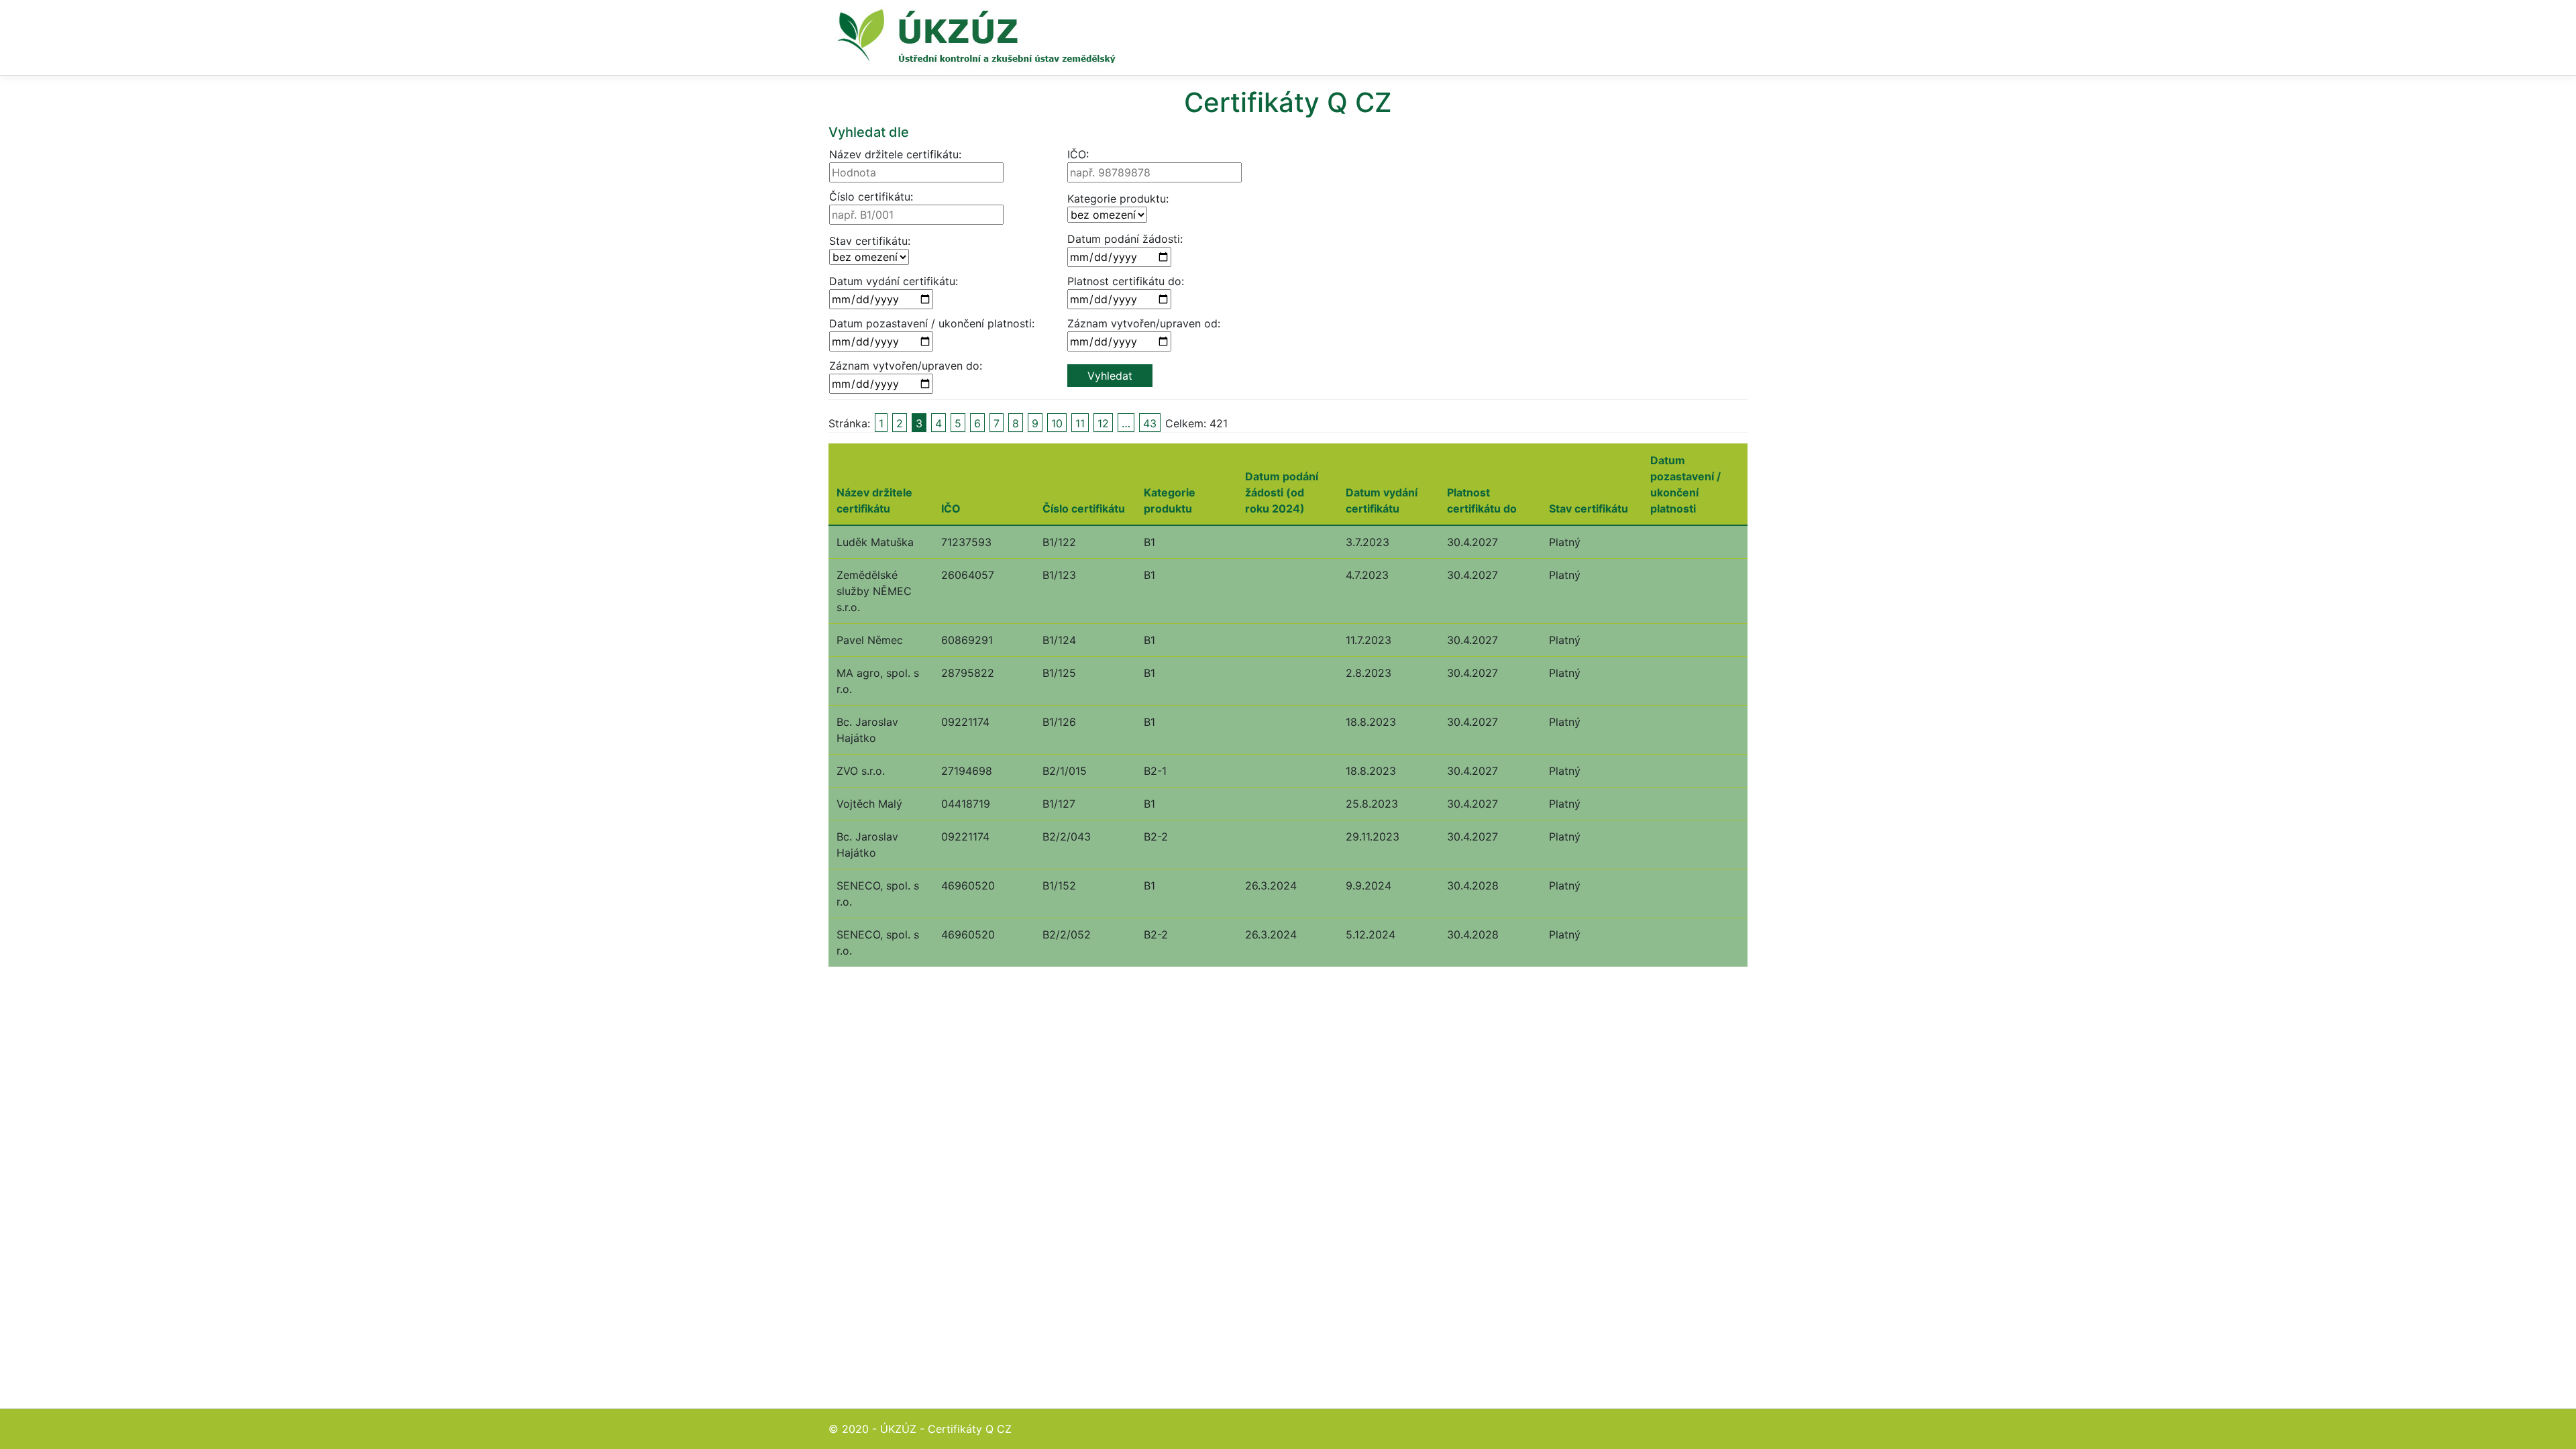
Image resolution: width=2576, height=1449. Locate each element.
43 (1150, 423)
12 (1103, 423)
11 (1080, 423)
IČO (951, 508)
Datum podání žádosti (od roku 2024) (1282, 492)
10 (1057, 423)
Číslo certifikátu (1084, 508)
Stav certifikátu (1589, 508)
